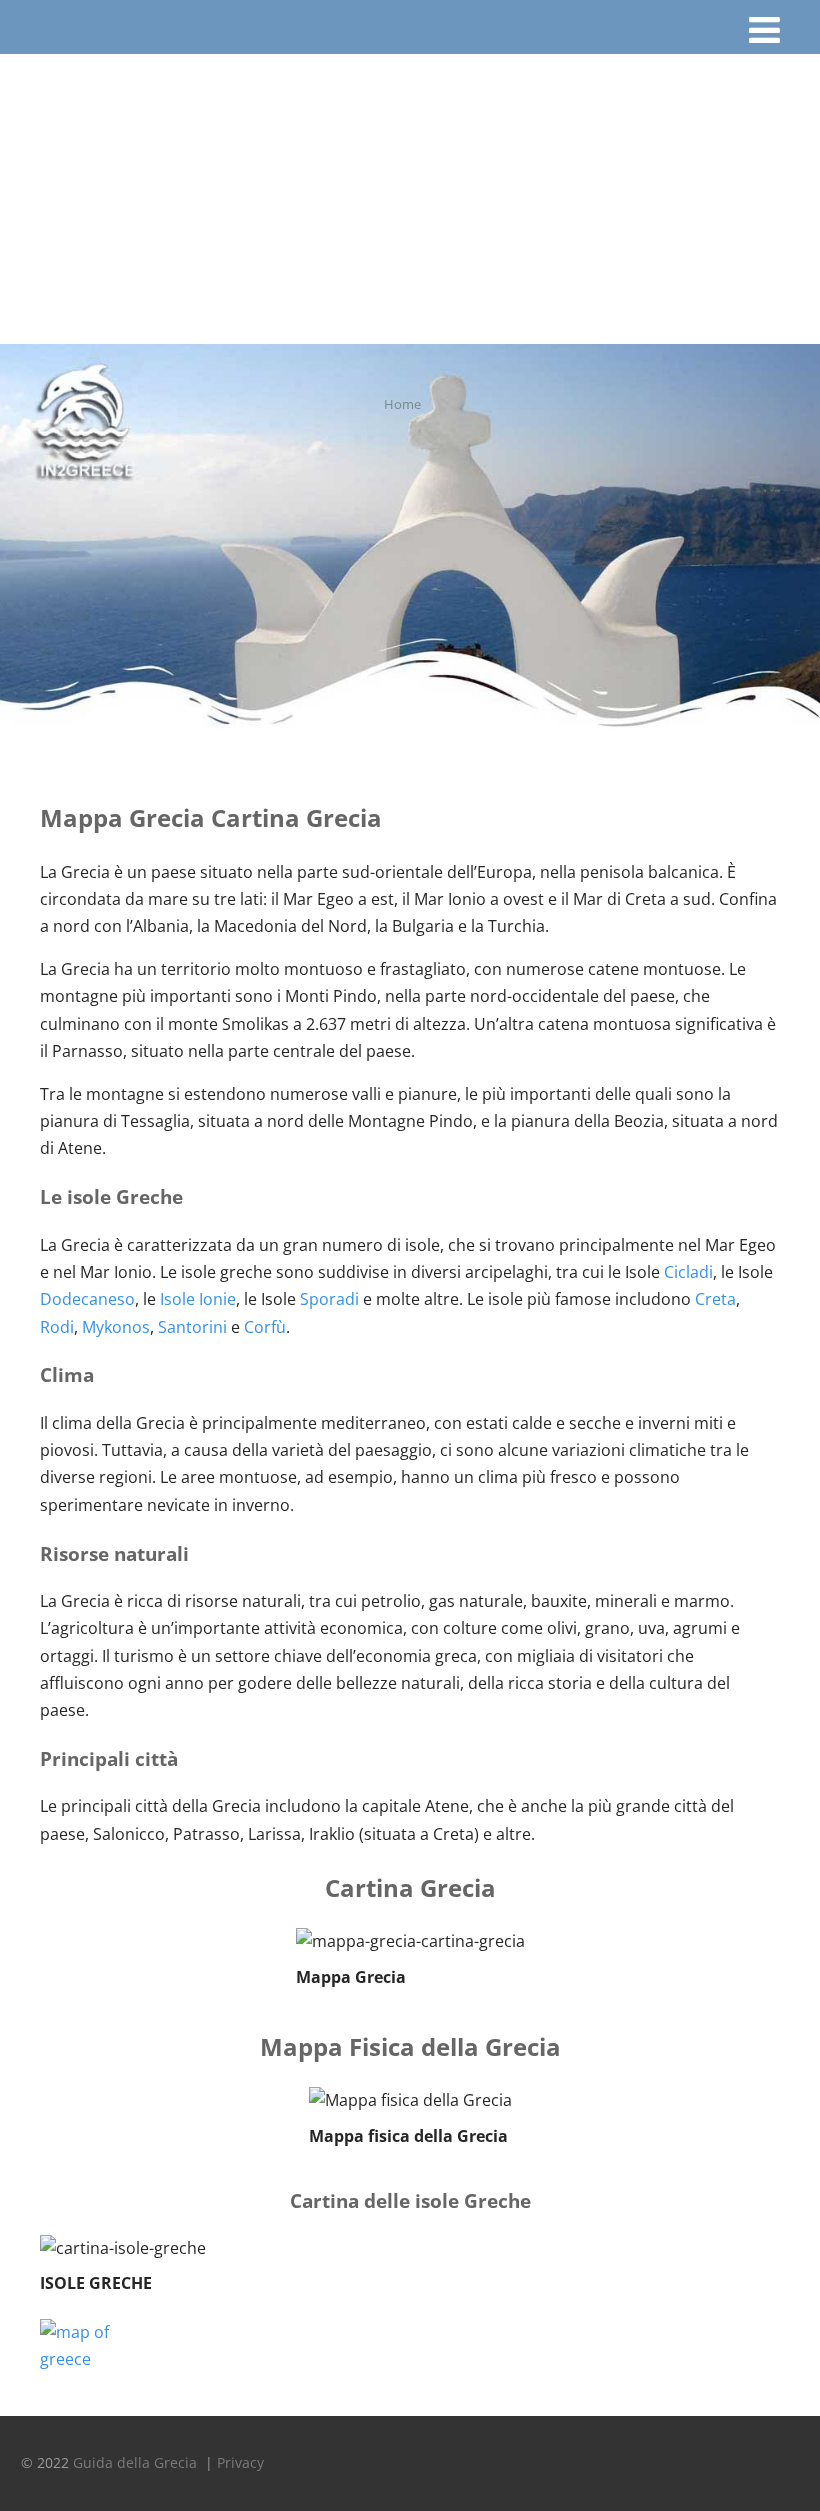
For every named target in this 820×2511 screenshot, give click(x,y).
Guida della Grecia (137, 2462)
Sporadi (329, 1299)
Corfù (265, 1327)
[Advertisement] (410, 194)
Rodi (57, 1327)
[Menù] (764, 29)
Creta (715, 1299)
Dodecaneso (87, 1299)
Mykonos (116, 1327)
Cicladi (688, 1272)
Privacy (240, 2462)
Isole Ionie (198, 1299)
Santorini (192, 1327)
